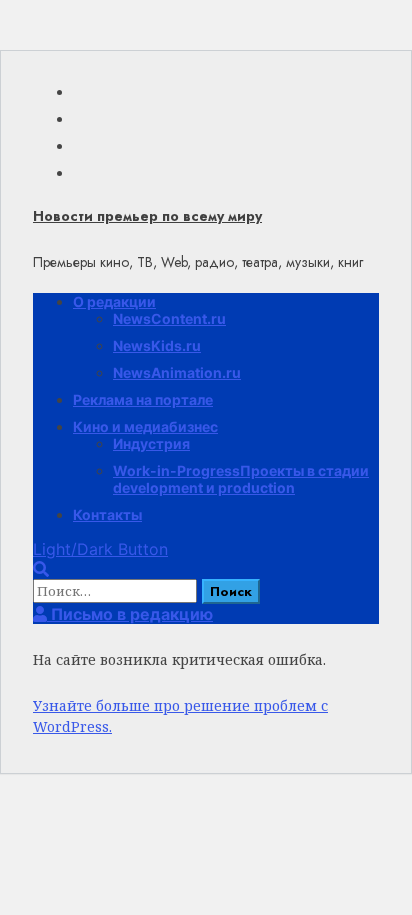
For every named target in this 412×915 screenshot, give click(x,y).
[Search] (41, 569)
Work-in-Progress (241, 479)
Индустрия (151, 443)
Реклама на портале (143, 399)
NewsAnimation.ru (177, 372)
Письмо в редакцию (130, 614)
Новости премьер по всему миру (147, 216)
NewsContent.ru (169, 318)
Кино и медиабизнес (145, 426)
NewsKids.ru (157, 345)
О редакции (114, 301)
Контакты (107, 514)
